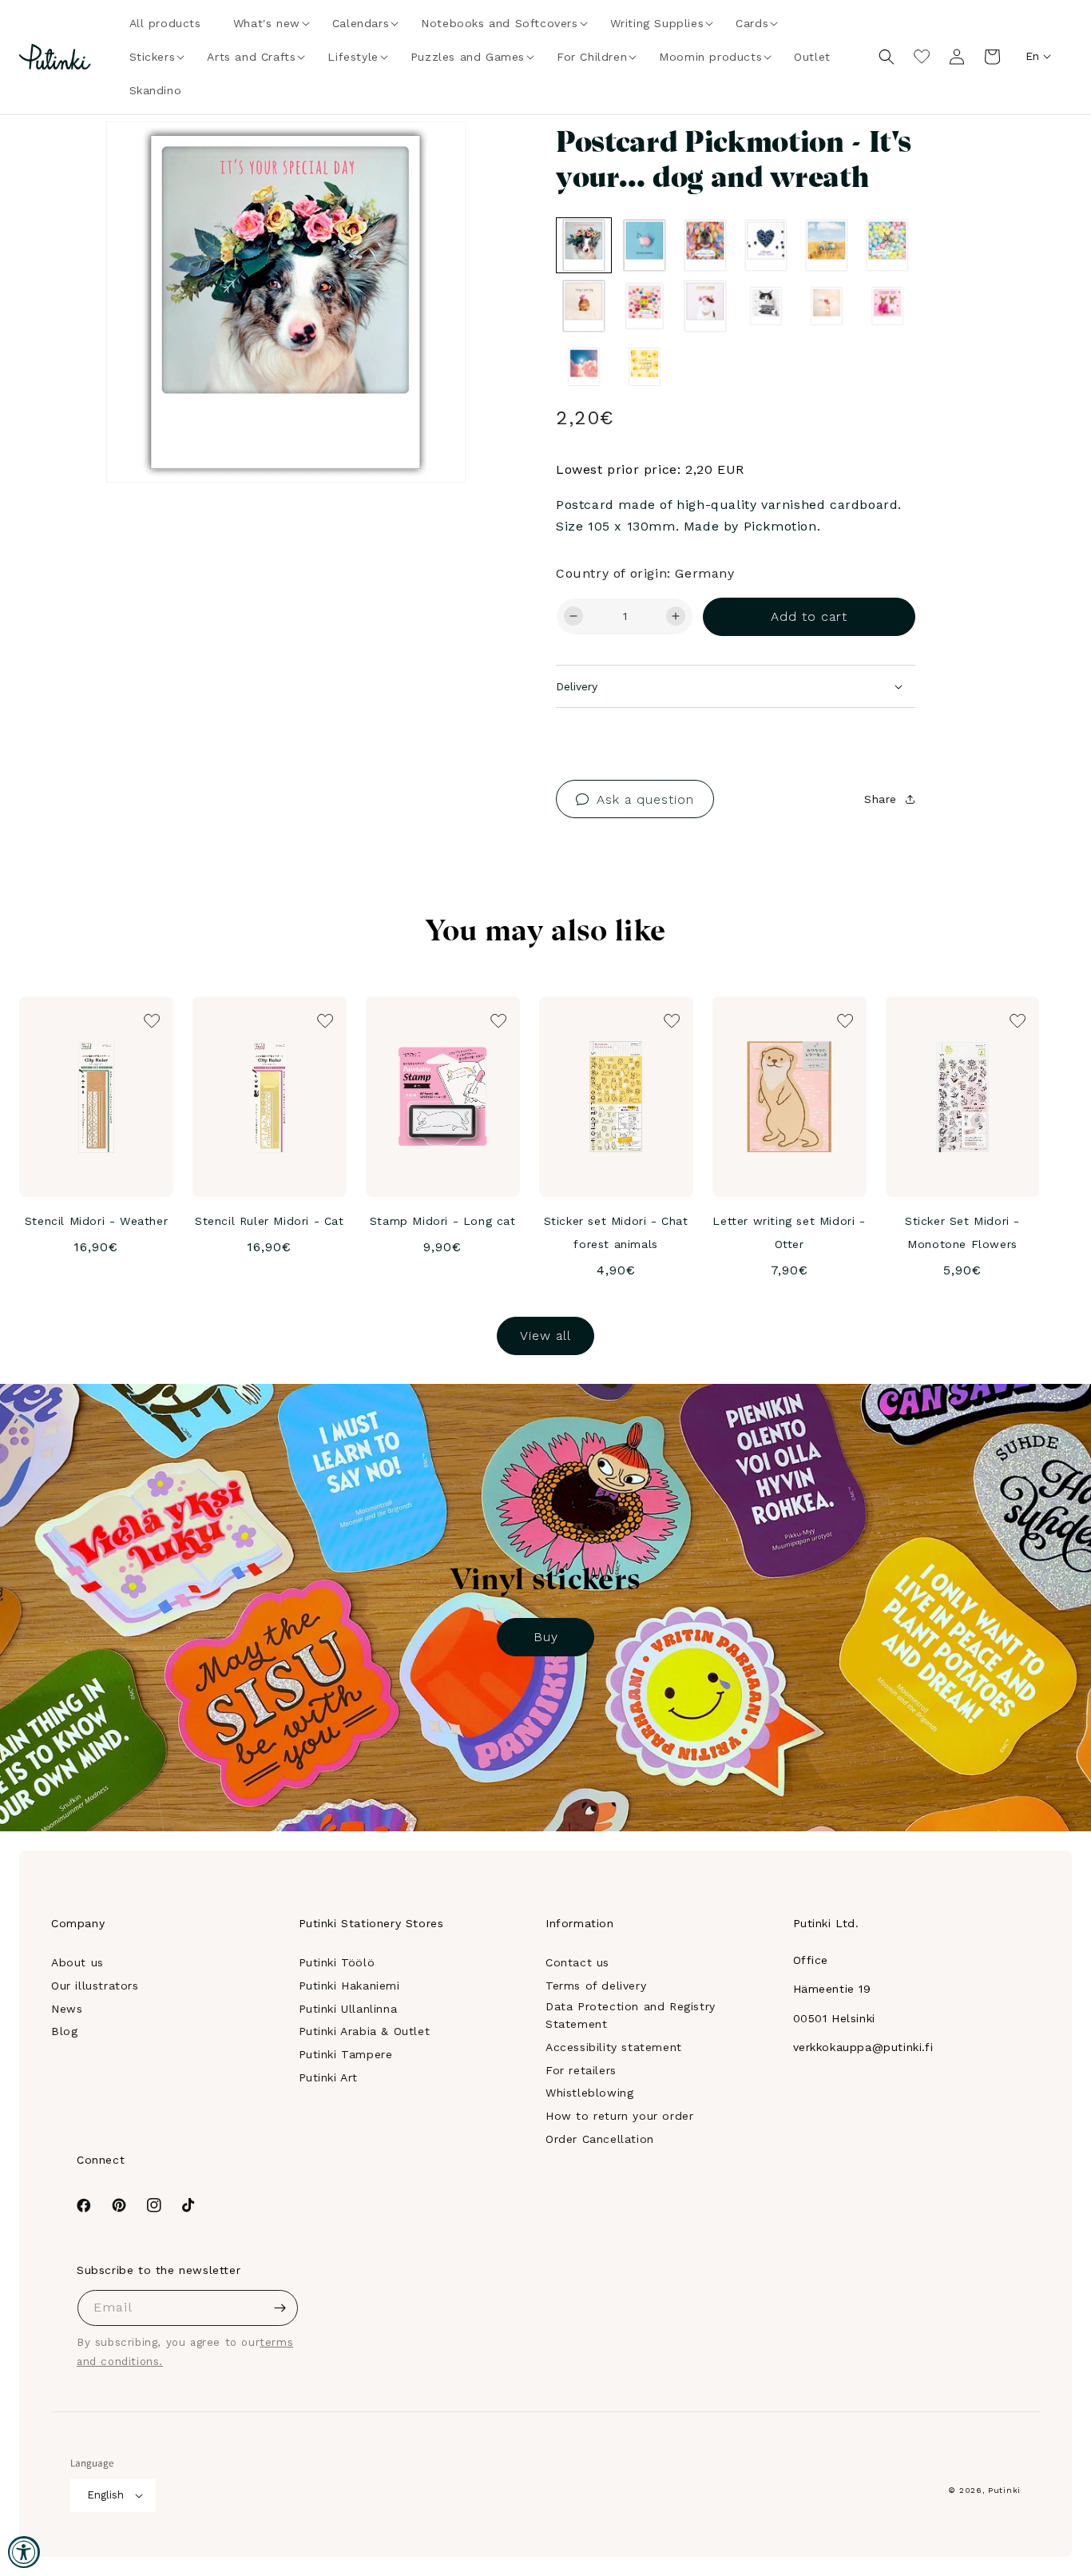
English (105, 2495)
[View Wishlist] (922, 57)
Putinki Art (329, 2077)
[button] (267, 23)
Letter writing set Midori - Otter (789, 1232)
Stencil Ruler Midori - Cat (270, 1221)
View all (545, 1336)
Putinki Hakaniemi (349, 1986)
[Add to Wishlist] (431, 156)
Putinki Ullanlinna (348, 2009)
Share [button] (881, 799)
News (67, 2009)
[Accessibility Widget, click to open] (24, 2552)
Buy (546, 1637)
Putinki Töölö (337, 1962)
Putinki (1004, 2490)
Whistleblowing (589, 2093)
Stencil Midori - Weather (96, 1221)
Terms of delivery (596, 1986)
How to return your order (619, 2116)
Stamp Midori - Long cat (443, 1221)
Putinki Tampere (346, 2054)
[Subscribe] (280, 2308)
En (1032, 56)
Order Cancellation (600, 2139)
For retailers (581, 2070)
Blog (64, 2031)
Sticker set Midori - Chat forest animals (616, 1232)
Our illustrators (95, 1986)
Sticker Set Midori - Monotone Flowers (962, 1232)
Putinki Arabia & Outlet (365, 2031)
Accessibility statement (614, 2047)
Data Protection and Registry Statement (631, 2015)
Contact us (577, 1962)
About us (77, 1962)
